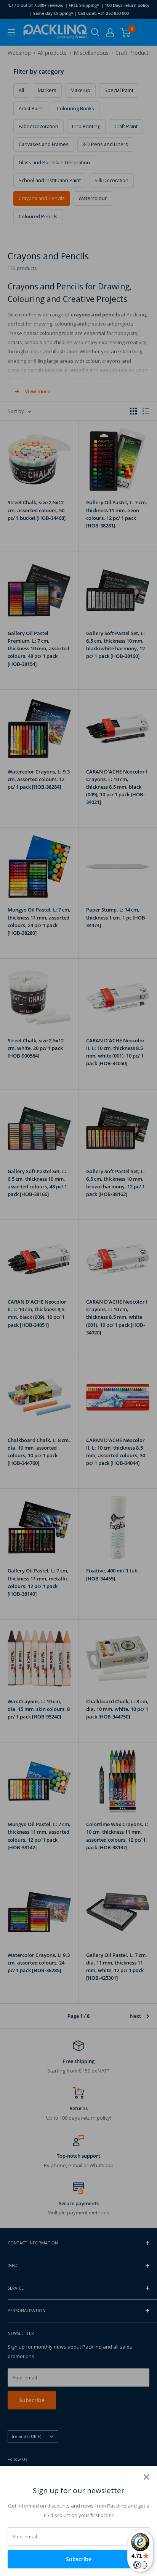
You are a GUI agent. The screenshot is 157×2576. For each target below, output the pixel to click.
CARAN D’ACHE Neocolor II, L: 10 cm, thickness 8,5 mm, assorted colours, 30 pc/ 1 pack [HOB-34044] (116, 1452)
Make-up (80, 90)
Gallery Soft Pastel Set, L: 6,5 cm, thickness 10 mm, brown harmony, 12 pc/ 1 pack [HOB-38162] (115, 1183)
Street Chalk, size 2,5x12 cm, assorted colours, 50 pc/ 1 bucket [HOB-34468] (37, 510)
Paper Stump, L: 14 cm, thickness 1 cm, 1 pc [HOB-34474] (116, 917)
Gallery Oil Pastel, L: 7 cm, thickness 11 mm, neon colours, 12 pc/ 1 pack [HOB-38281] (117, 514)
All (21, 90)
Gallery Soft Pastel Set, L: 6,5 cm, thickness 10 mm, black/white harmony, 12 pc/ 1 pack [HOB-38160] (115, 645)
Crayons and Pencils (42, 198)
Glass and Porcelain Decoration (54, 163)
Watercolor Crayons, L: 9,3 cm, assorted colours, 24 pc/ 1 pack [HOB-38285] (39, 1963)
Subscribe (79, 2559)
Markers (47, 90)
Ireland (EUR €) (26, 2436)
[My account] (110, 32)
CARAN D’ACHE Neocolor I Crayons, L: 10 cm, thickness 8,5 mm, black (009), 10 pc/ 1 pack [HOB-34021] (117, 787)
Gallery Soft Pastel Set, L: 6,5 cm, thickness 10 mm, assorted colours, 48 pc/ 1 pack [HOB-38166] (37, 1183)
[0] (126, 32)
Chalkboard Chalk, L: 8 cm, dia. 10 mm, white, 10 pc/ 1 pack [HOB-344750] (117, 1709)
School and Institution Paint (50, 180)
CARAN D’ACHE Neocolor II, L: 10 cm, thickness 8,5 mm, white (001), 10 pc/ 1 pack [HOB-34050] (115, 1052)
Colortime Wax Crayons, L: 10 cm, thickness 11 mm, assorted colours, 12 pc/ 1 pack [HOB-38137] (117, 1836)
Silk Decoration (111, 180)
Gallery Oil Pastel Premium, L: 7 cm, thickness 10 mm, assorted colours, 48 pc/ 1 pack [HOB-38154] (38, 649)
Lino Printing (86, 126)
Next (135, 2016)
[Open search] (95, 32)
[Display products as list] (146, 411)
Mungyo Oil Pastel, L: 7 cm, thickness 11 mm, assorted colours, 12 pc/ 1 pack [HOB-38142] (39, 1836)
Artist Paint (31, 109)
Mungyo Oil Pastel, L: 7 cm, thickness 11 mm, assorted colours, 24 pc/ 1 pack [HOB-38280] (39, 921)
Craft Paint (126, 126)
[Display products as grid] (133, 411)
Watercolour (93, 198)
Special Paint (119, 90)
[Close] (147, 2476)
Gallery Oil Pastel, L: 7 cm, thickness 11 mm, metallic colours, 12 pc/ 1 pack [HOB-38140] (38, 1582)
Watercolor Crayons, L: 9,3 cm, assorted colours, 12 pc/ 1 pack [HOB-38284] (39, 779)
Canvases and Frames (44, 144)
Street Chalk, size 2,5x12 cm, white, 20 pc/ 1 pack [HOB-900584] (36, 1048)
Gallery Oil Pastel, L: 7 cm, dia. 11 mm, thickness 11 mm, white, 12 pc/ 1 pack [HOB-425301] (117, 1966)
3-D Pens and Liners (105, 144)
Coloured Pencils (38, 217)
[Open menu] (11, 32)
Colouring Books (75, 109)
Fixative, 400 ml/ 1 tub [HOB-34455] (112, 1574)
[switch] (140, 2565)
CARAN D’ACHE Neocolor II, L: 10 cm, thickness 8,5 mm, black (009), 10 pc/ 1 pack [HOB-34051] (37, 1313)
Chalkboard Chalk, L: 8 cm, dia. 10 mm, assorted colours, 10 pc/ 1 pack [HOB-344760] (39, 1452)
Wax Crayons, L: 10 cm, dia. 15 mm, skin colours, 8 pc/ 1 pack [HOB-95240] (39, 1709)
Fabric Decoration (38, 126)
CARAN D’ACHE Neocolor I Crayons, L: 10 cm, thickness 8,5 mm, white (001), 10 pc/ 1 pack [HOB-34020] (117, 1317)
